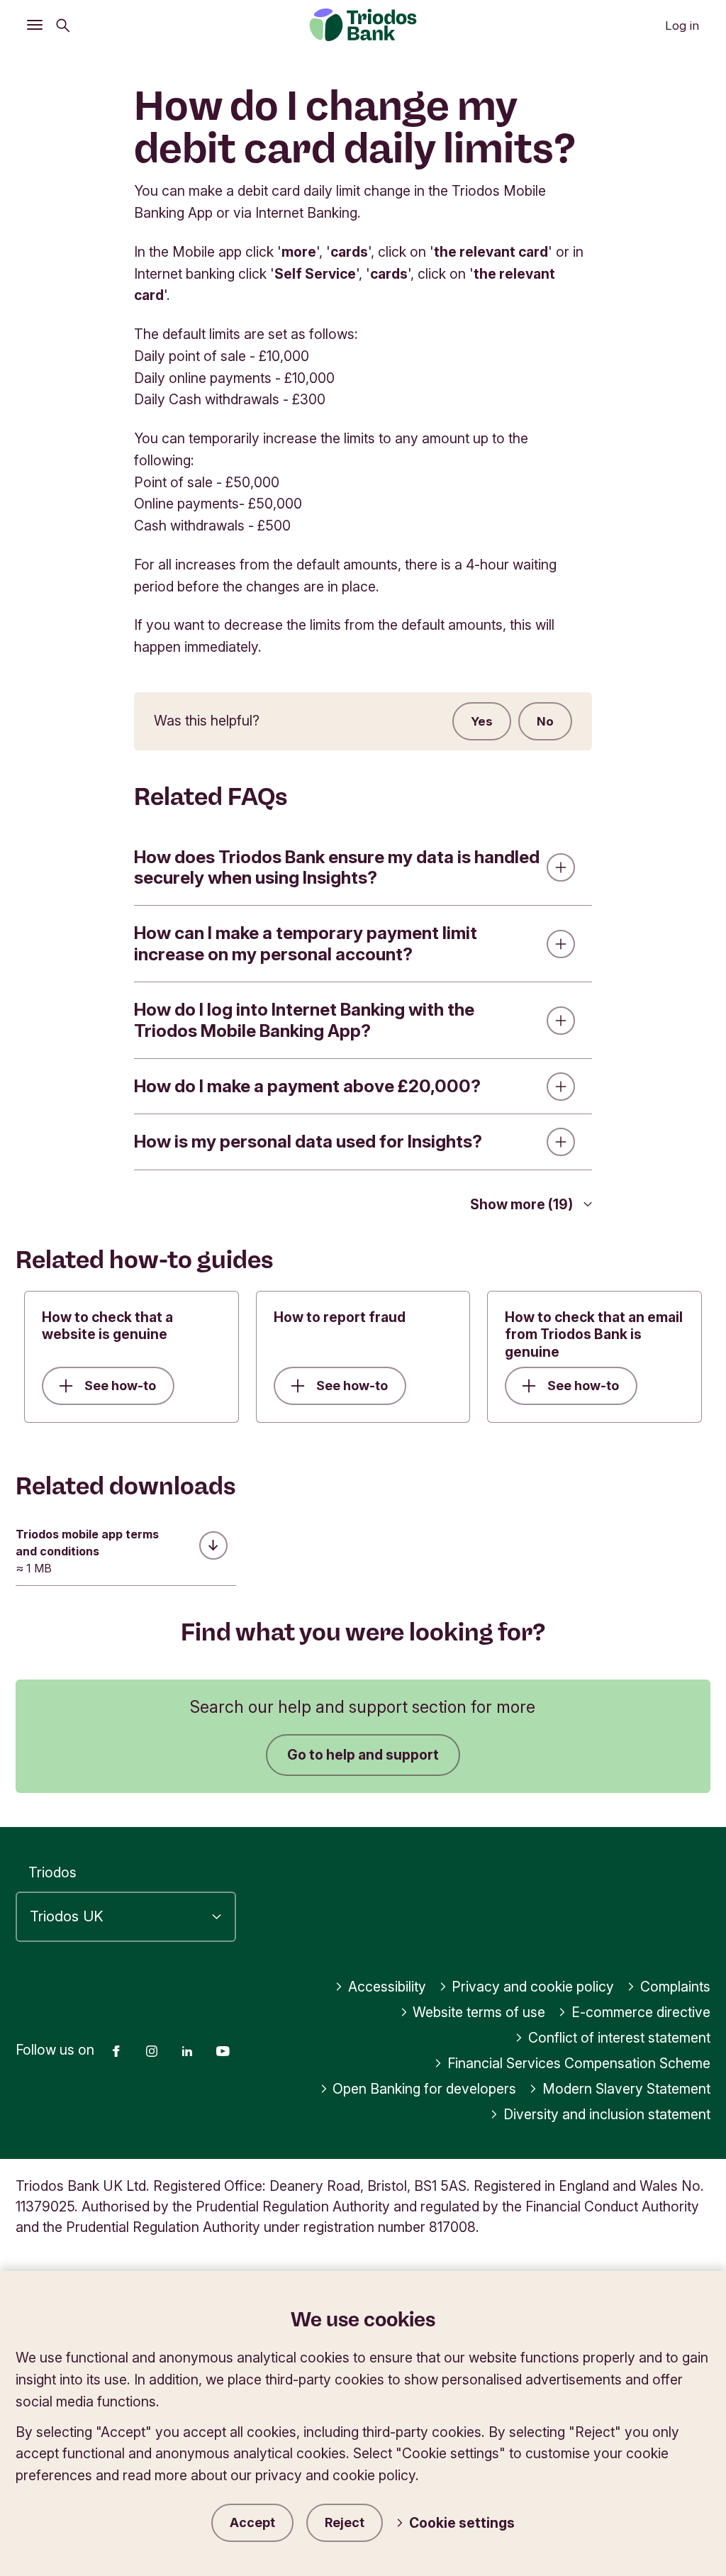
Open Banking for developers (424, 2089)
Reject (345, 2522)
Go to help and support (363, 1755)
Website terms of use (479, 2012)
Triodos (52, 1872)
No (545, 721)
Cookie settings (462, 2523)
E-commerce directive (641, 2012)
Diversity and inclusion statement (607, 2114)
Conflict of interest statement (619, 2038)
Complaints (675, 1987)
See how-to (120, 1386)
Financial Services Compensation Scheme (579, 2063)
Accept (252, 2522)
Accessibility (387, 1987)
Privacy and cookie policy (533, 1987)
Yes (482, 721)
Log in (682, 26)
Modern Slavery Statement (626, 2089)
